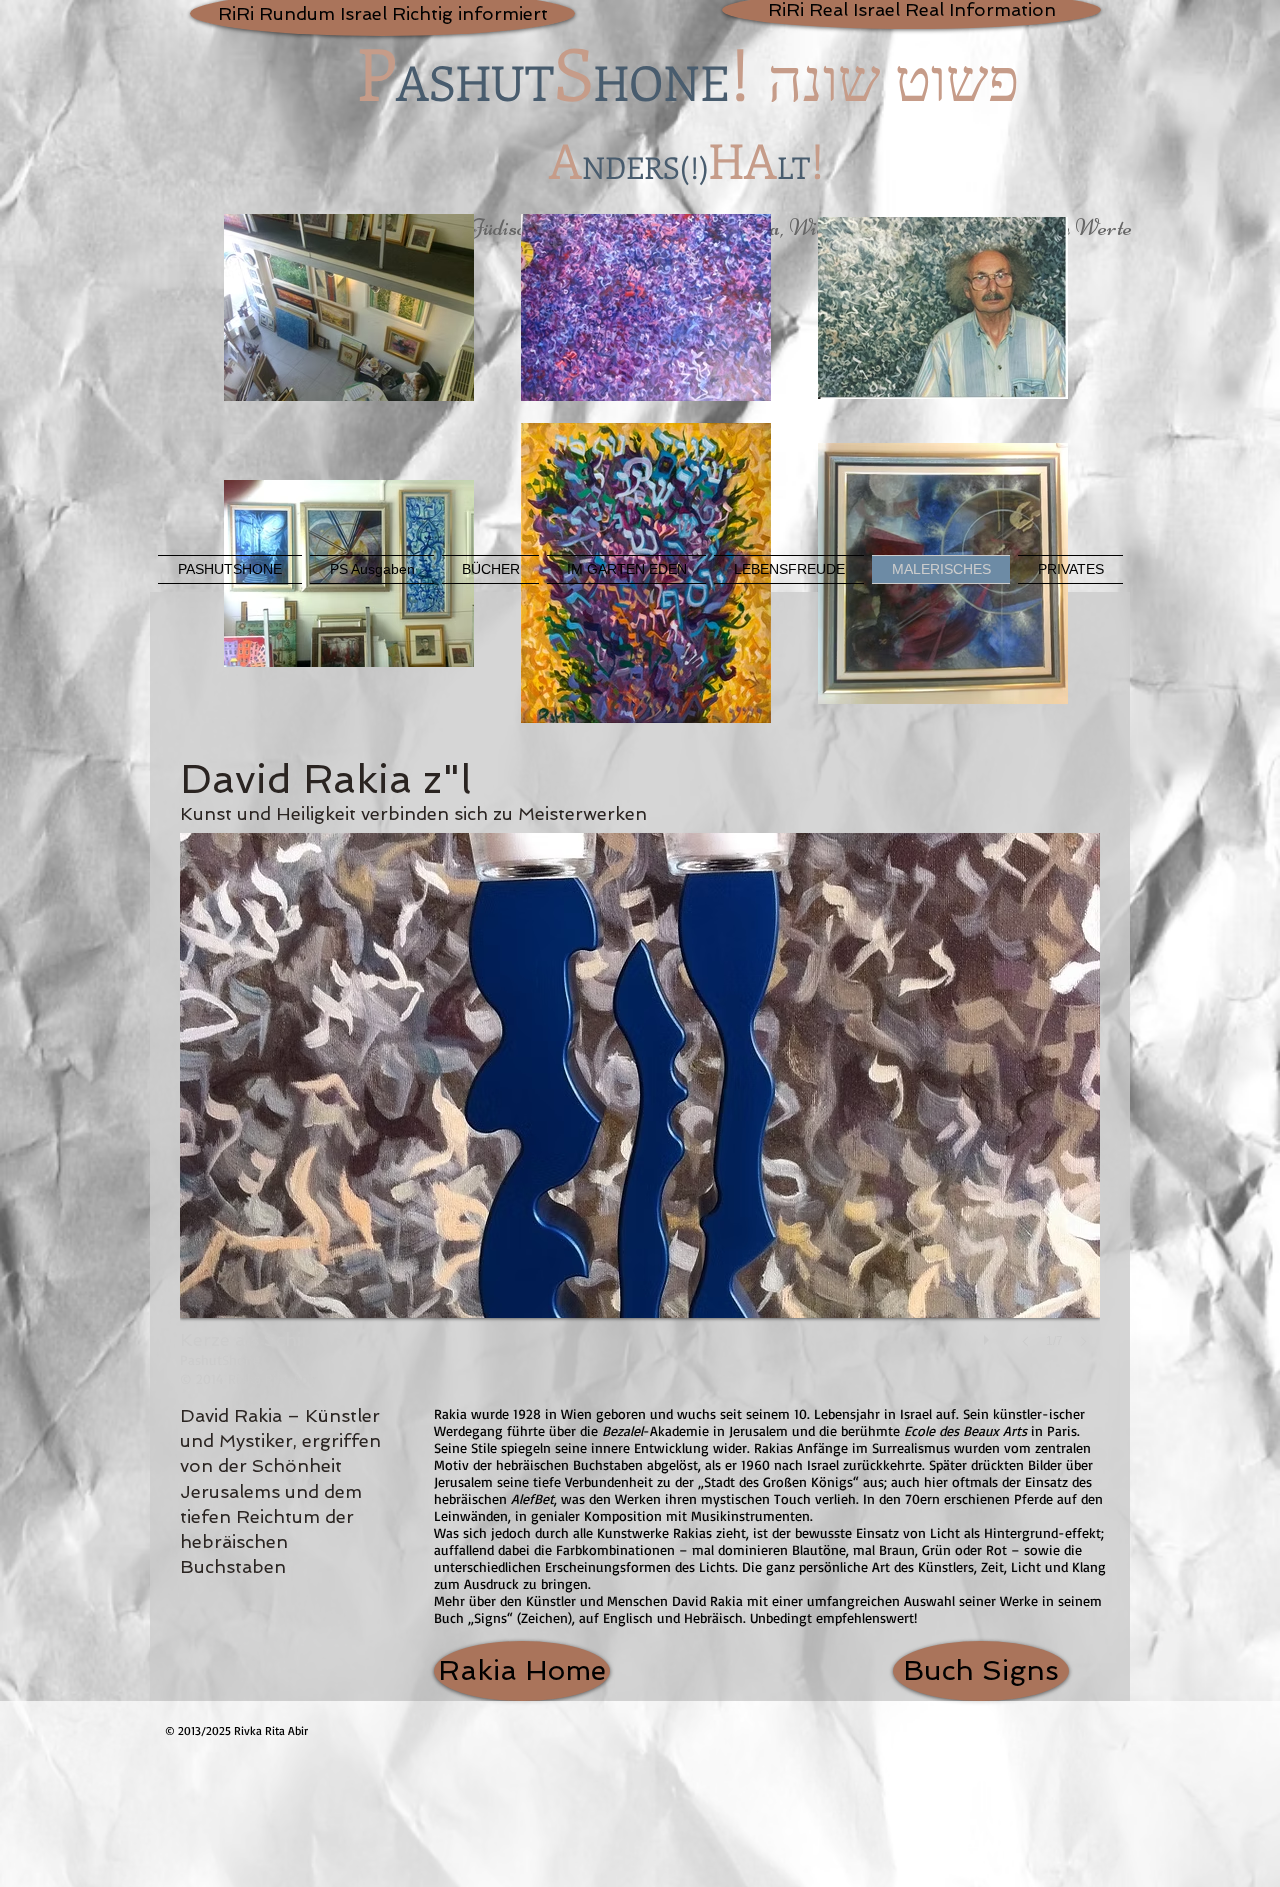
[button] (640, 1110)
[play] (989, 1335)
